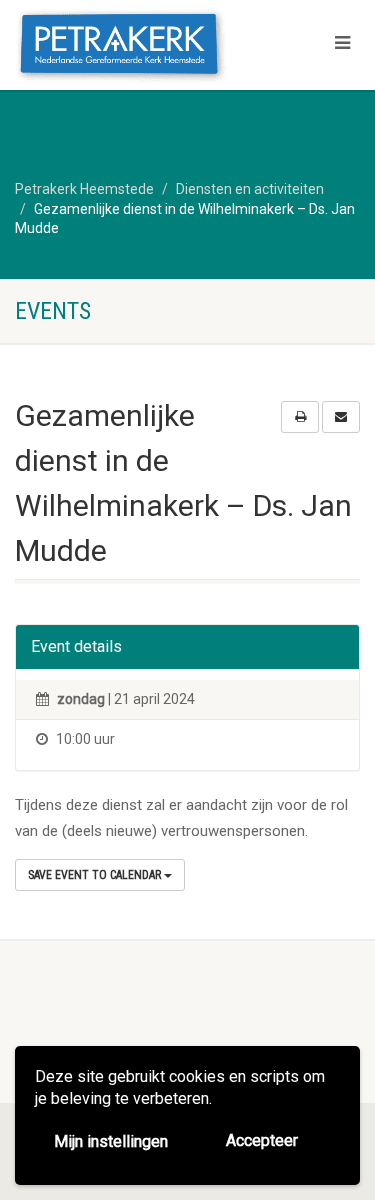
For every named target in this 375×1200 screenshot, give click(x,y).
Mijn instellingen (111, 1141)
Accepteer (262, 1140)
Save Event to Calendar (96, 875)
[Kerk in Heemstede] (125, 47)
